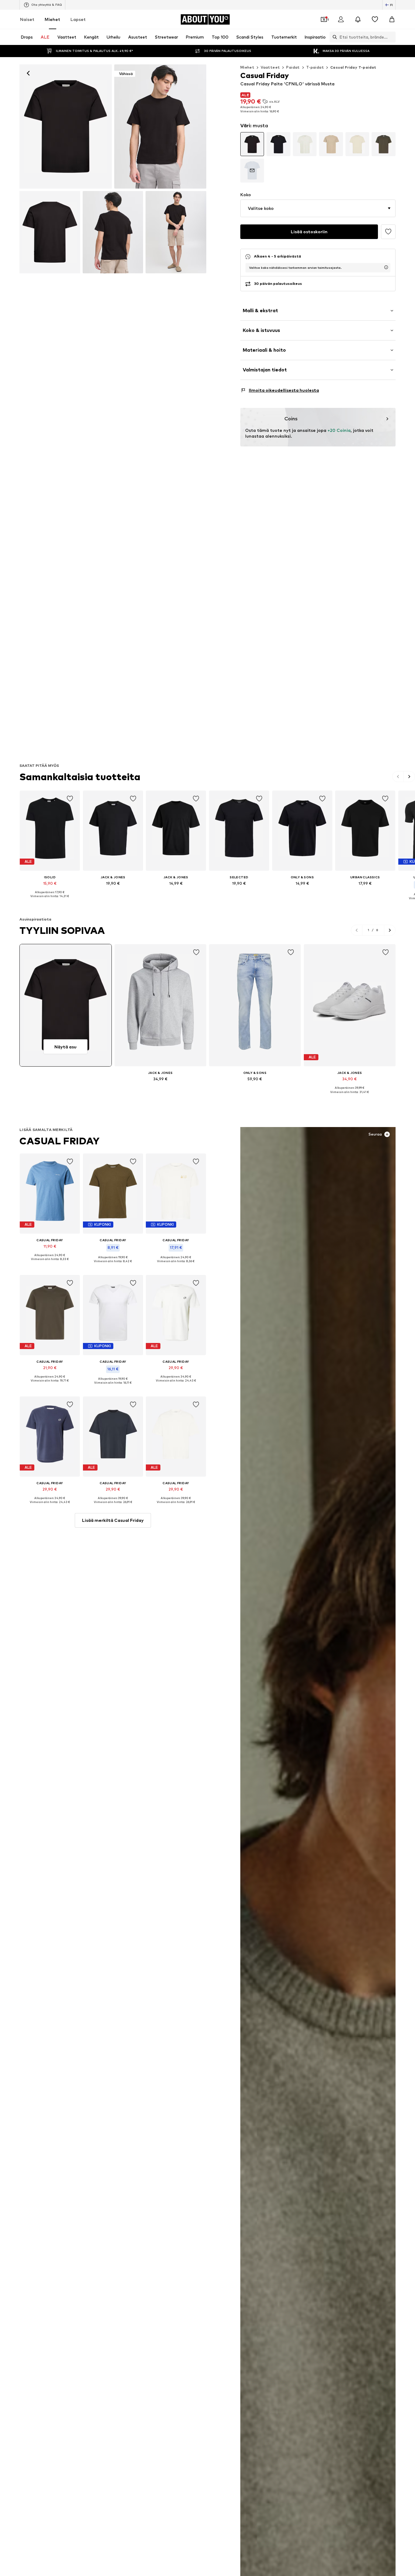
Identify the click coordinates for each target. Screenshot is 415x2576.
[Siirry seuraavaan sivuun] (409, 777)
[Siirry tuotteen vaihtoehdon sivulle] (252, 144)
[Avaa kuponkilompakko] (324, 19)
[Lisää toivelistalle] (388, 232)
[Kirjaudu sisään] (341, 19)
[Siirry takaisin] (28, 73)
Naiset (27, 19)
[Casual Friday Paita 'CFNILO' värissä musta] (50, 232)
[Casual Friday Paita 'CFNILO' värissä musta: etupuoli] (66, 126)
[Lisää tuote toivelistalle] (70, 799)
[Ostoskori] (392, 19)
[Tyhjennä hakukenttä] (391, 37)
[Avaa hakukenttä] (333, 37)
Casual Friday (60, 1141)
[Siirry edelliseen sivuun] (398, 777)
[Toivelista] (375, 19)
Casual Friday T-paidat (353, 67)
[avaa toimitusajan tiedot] (386, 267)
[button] (318, 208)
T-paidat (315, 67)
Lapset (78, 19)
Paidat (293, 67)
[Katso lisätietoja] (50, 900)
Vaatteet (270, 67)
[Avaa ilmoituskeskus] (358, 19)
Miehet (52, 19)
